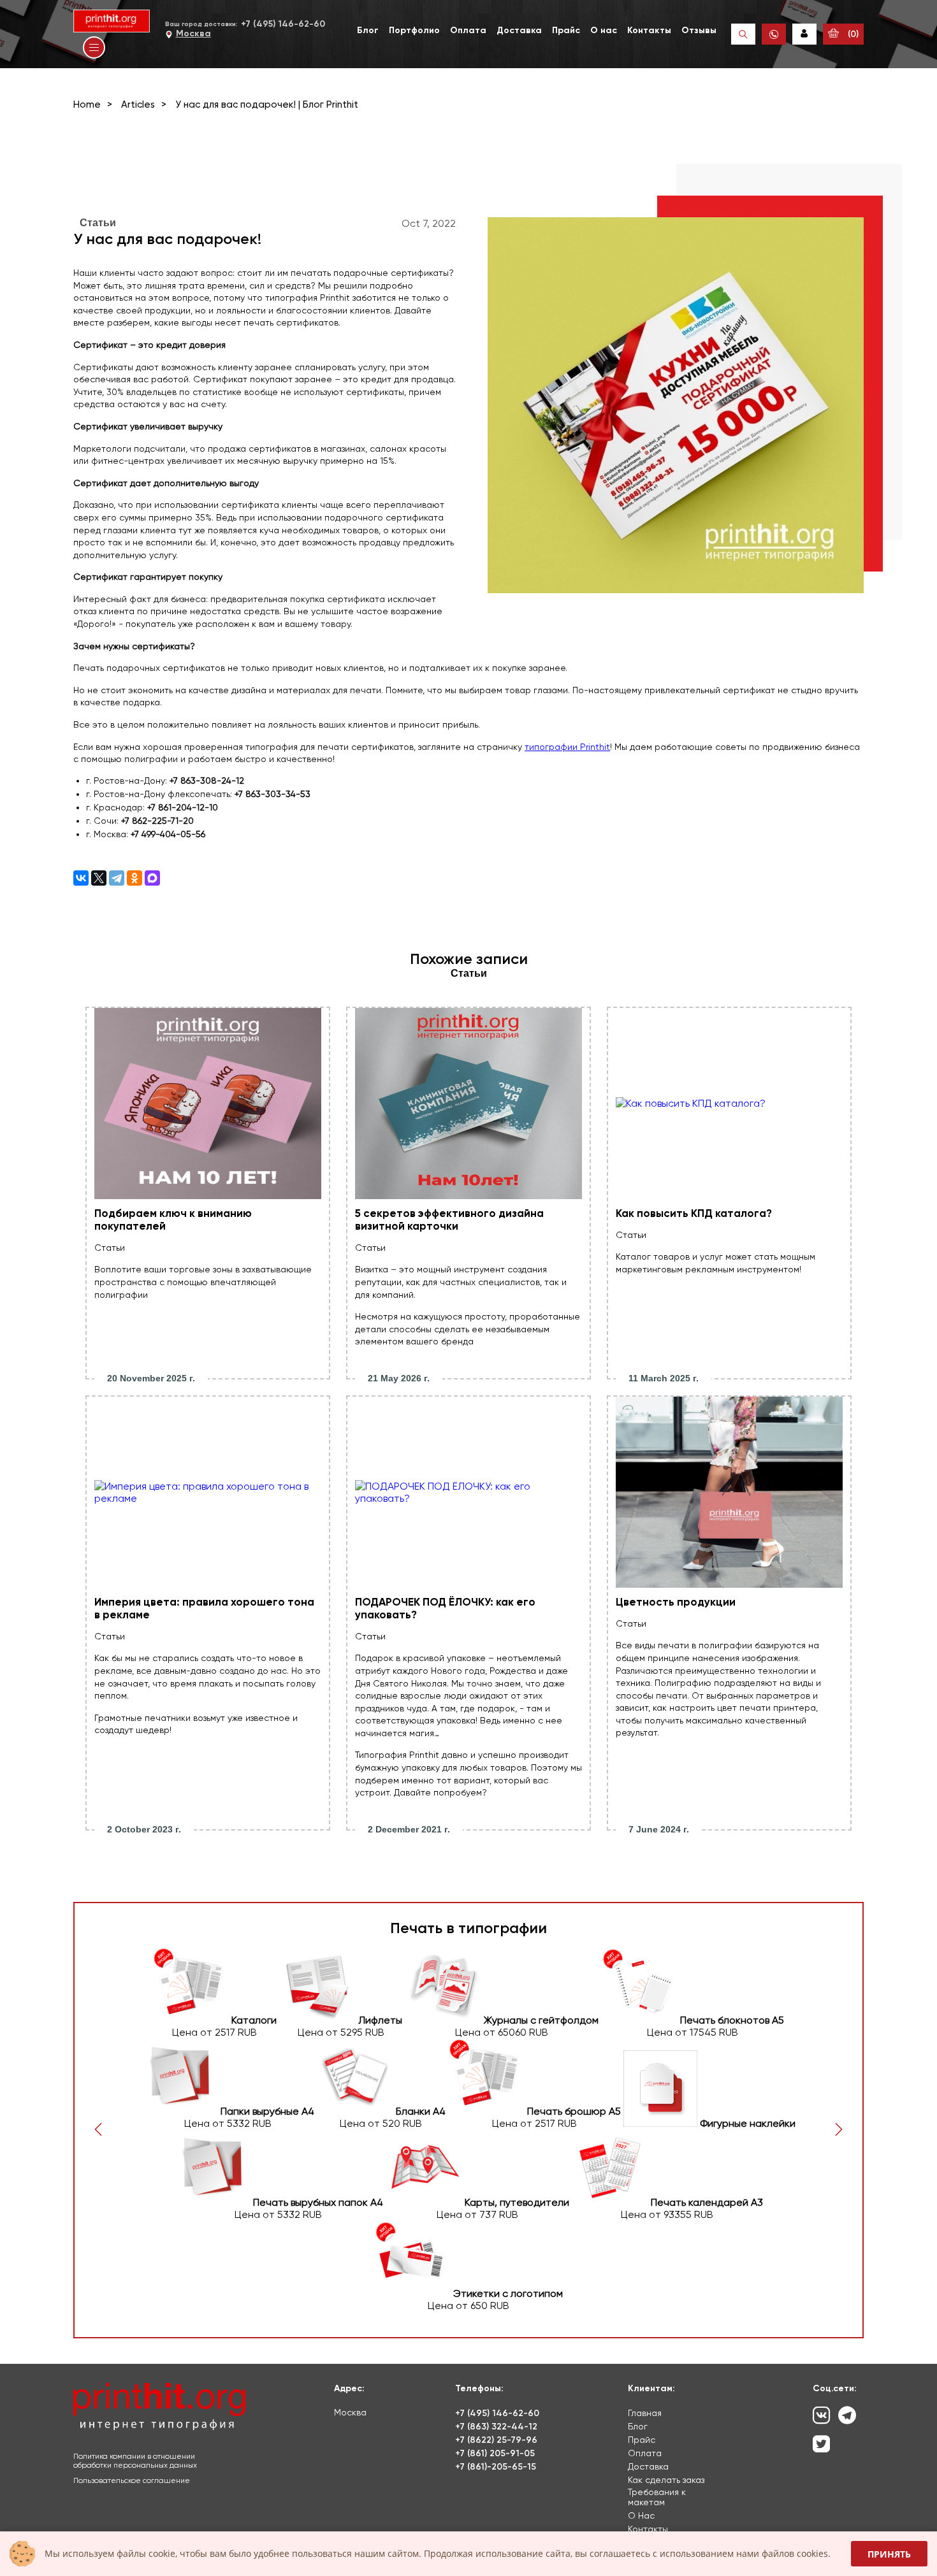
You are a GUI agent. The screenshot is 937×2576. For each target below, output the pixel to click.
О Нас (641, 2515)
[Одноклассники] (134, 878)
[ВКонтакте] (81, 878)
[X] (99, 878)
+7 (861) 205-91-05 (495, 2453)
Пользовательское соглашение (132, 2480)
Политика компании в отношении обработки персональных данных (135, 2461)
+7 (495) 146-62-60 (283, 24)
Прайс (566, 30)
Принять (889, 2554)
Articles (138, 104)
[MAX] (152, 878)
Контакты (649, 30)
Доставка (519, 30)
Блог (368, 30)
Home (87, 104)
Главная (645, 2413)
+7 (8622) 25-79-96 (496, 2440)
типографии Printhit (567, 747)
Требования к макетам (657, 2497)
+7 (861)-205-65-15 (496, 2467)
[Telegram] (117, 878)
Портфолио (414, 30)
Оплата (468, 30)
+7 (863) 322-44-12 (496, 2427)
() (852, 34)
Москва (193, 33)
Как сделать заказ (666, 2480)
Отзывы (699, 30)
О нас (604, 30)
